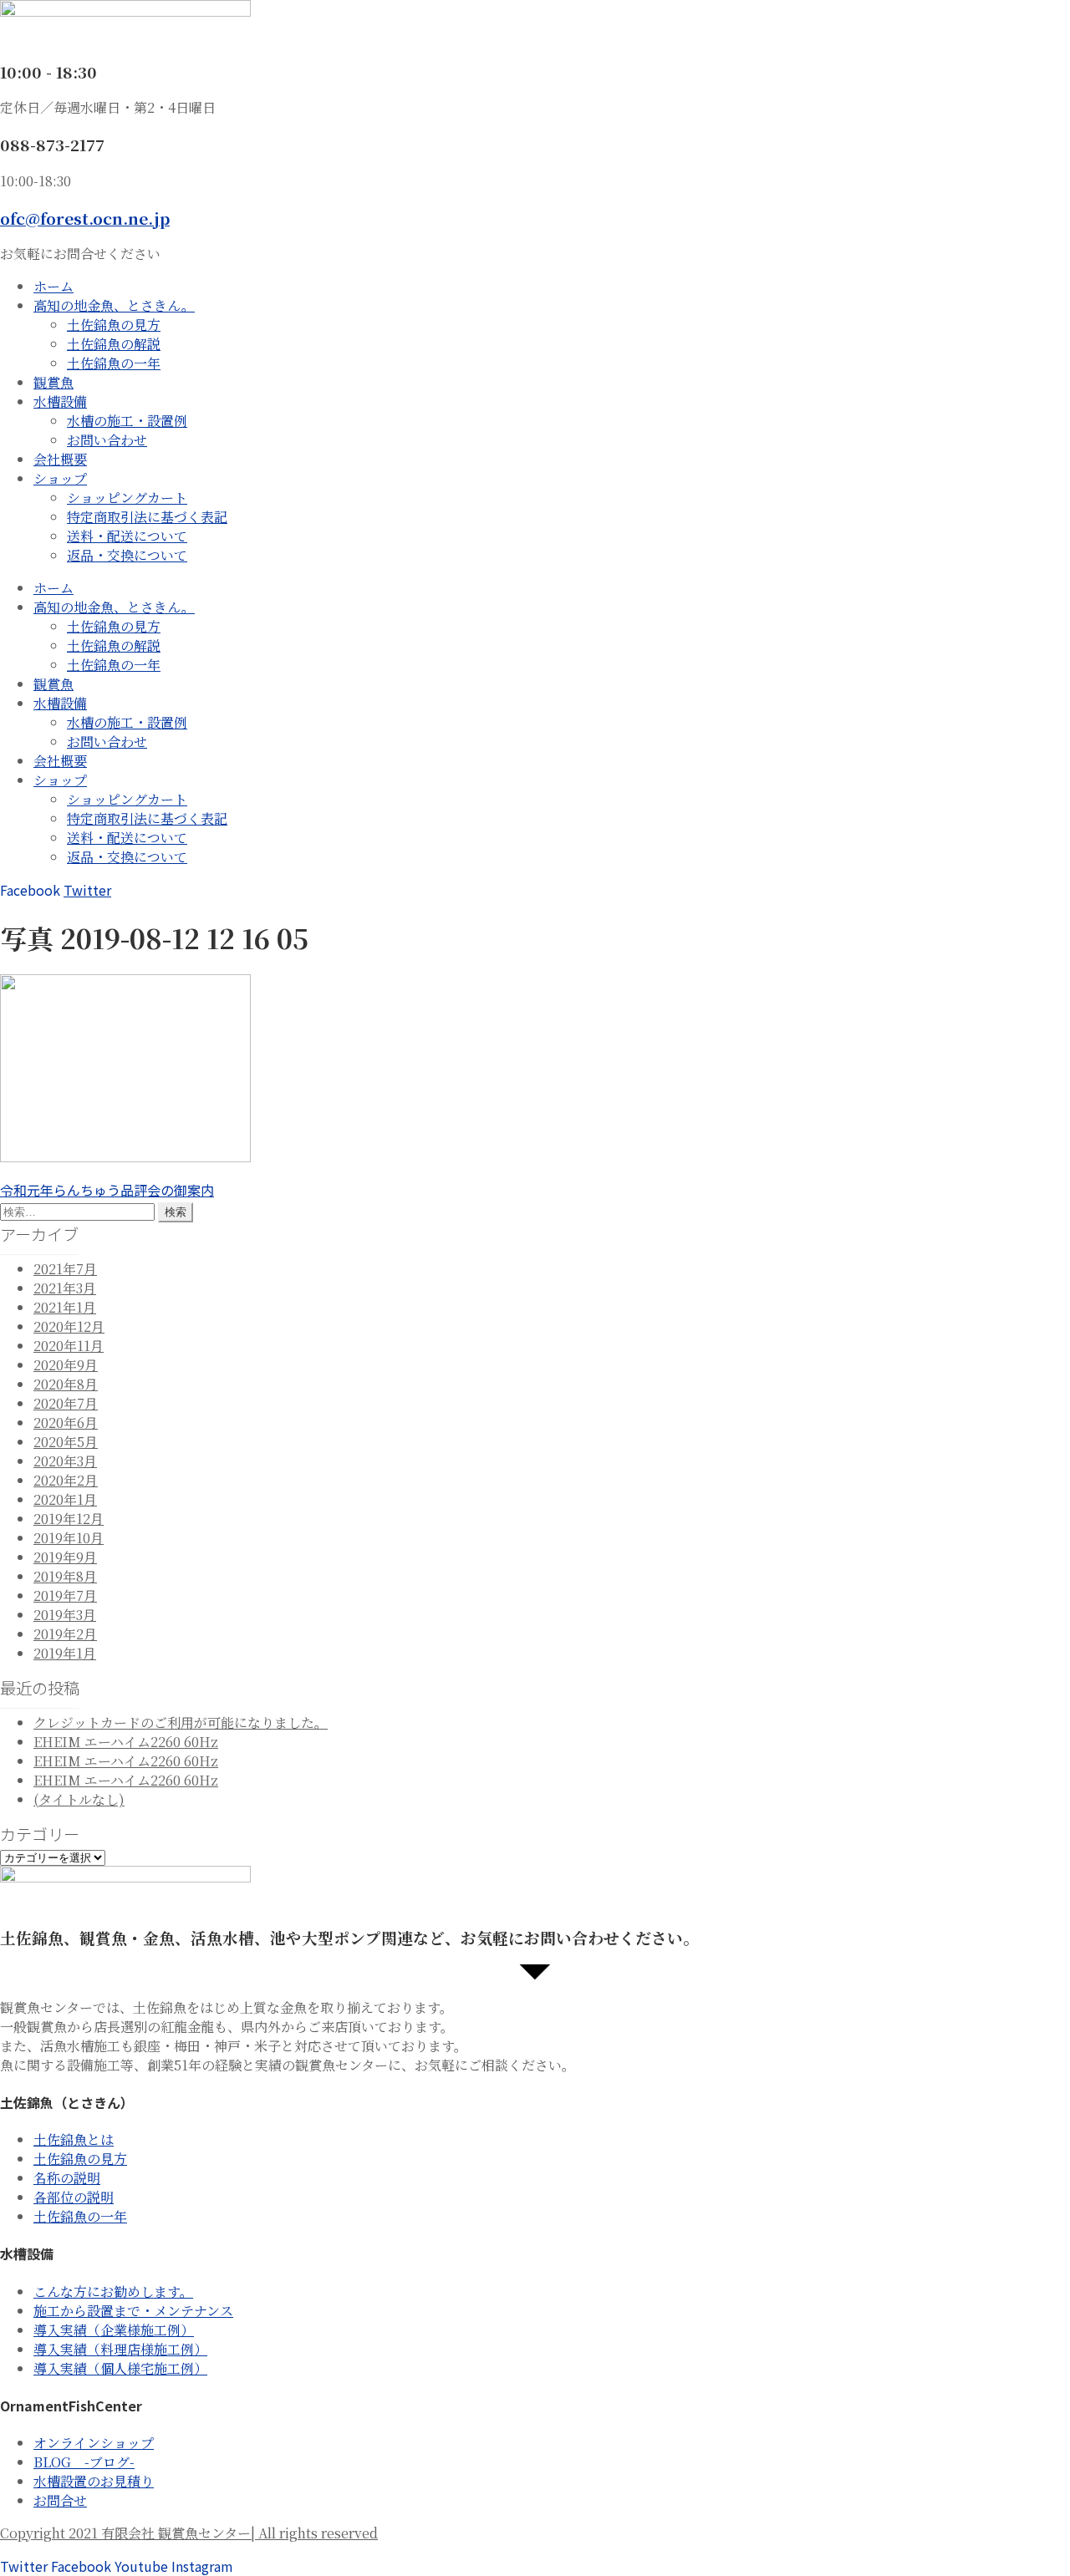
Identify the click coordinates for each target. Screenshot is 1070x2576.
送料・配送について (127, 536)
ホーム (53, 286)
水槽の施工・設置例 (127, 421)
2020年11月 (69, 1346)
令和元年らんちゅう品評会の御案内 (107, 1190)
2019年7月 (65, 1595)
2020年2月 (66, 1480)
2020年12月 (69, 1326)
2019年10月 (69, 1538)
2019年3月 (65, 1615)
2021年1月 (65, 1307)
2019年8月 (65, 1576)
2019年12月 (69, 1519)
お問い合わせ (107, 440)
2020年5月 (66, 1442)
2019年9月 (65, 1557)
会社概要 (60, 459)
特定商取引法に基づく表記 (147, 517)
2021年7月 (65, 1269)
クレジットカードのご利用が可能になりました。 (181, 1722)
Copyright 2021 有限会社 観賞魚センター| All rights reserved (189, 2533)
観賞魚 (53, 382)
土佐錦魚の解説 (114, 344)
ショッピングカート (127, 498)
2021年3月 (65, 1288)
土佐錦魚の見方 (114, 325)
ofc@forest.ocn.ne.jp (85, 218)
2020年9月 (66, 1365)
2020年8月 (66, 1384)
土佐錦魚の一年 (114, 363)
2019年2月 (65, 1634)
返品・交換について (127, 555)
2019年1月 (65, 1653)
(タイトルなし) (79, 1799)
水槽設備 (60, 401)
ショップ (60, 478)
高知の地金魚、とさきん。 (114, 305)
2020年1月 (65, 1499)
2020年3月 (65, 1461)
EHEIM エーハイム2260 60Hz (126, 1742)
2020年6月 (66, 1423)
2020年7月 (66, 1403)
